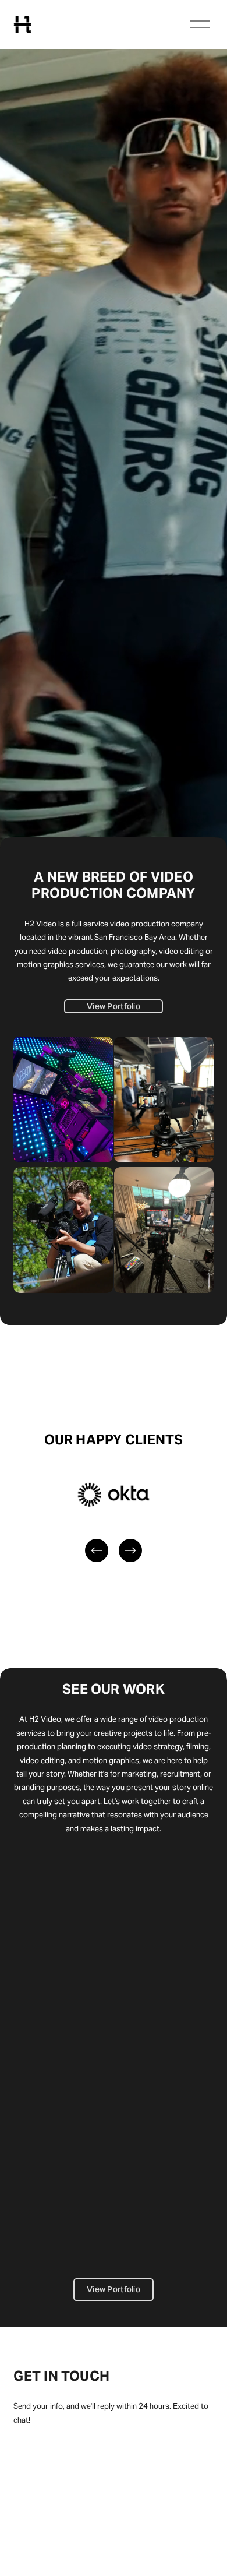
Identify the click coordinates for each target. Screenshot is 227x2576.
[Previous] (97, 1550)
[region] (114, 1520)
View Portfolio (114, 1006)
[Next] (130, 1550)
